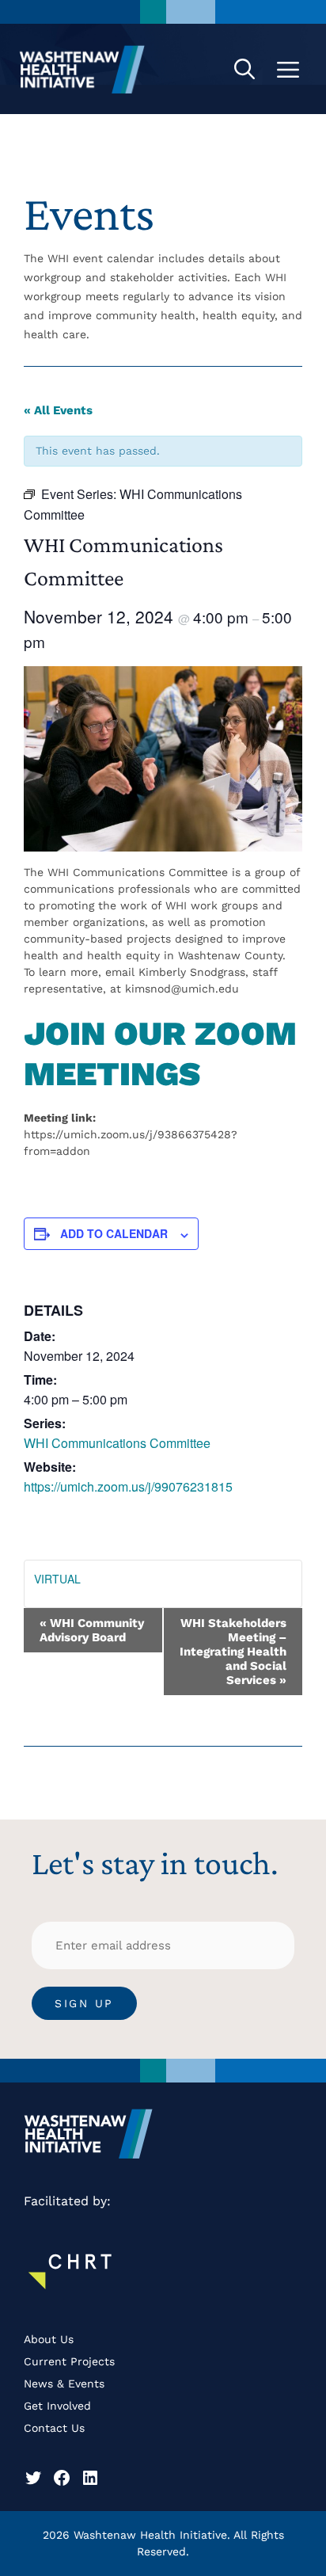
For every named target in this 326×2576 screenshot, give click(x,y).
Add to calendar (114, 1233)
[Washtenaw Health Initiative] (82, 69)
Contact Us (54, 2428)
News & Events (64, 2384)
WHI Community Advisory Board (92, 1630)
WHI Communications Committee (117, 1443)
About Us (49, 2339)
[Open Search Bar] (244, 69)
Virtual (57, 1579)
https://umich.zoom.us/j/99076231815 (128, 1486)
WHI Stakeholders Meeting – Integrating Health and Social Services (233, 1652)
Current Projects (69, 2361)
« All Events (58, 410)
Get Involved (57, 2406)
